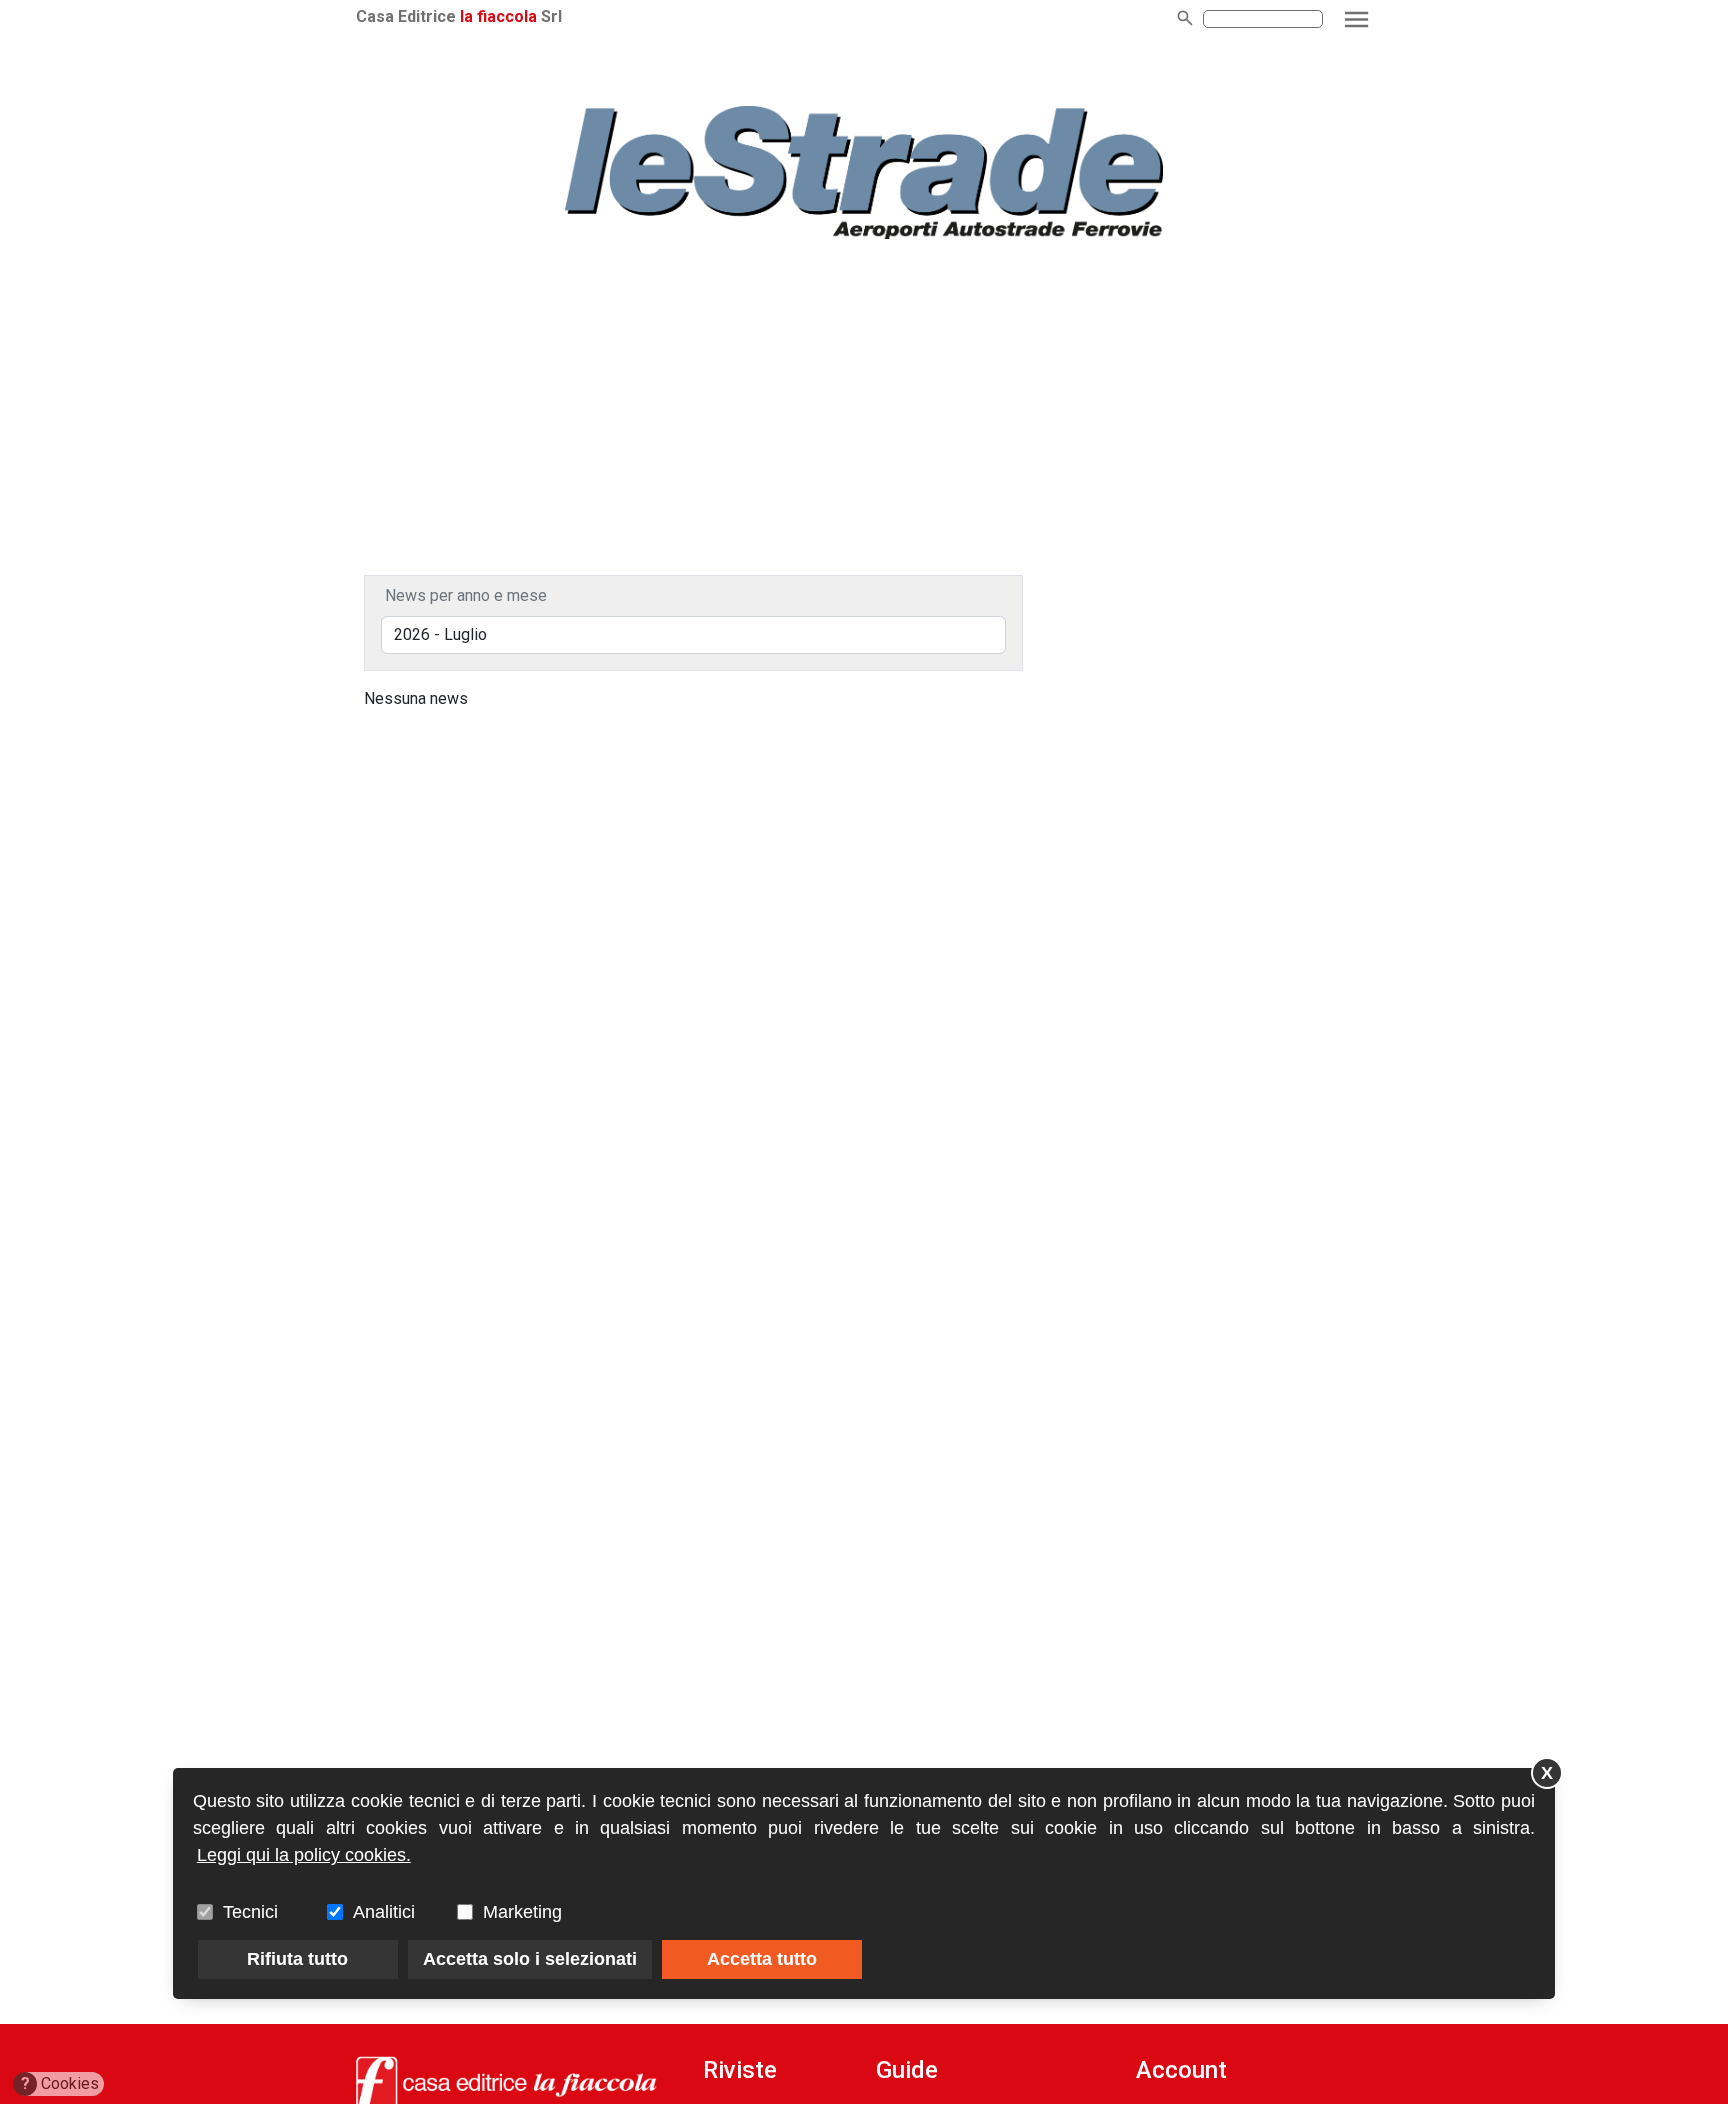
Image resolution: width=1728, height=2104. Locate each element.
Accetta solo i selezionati (530, 1959)
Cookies (60, 2083)
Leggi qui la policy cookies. (304, 1855)
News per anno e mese (466, 595)
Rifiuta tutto (297, 1959)
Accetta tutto (762, 1959)
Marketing (522, 1912)
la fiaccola (498, 16)
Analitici (384, 1912)
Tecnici (250, 1912)
